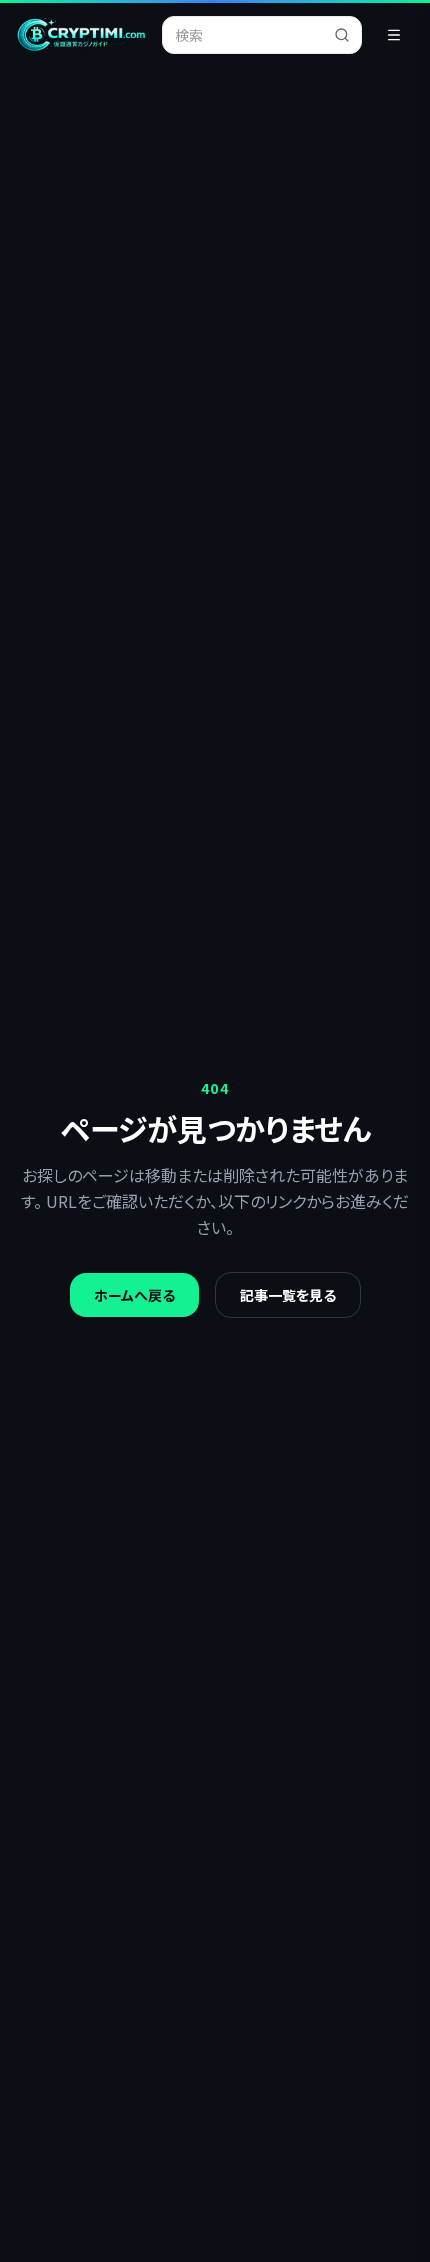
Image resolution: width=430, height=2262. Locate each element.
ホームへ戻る (134, 1295)
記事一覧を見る (288, 1295)
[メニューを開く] (394, 35)
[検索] (348, 35)
